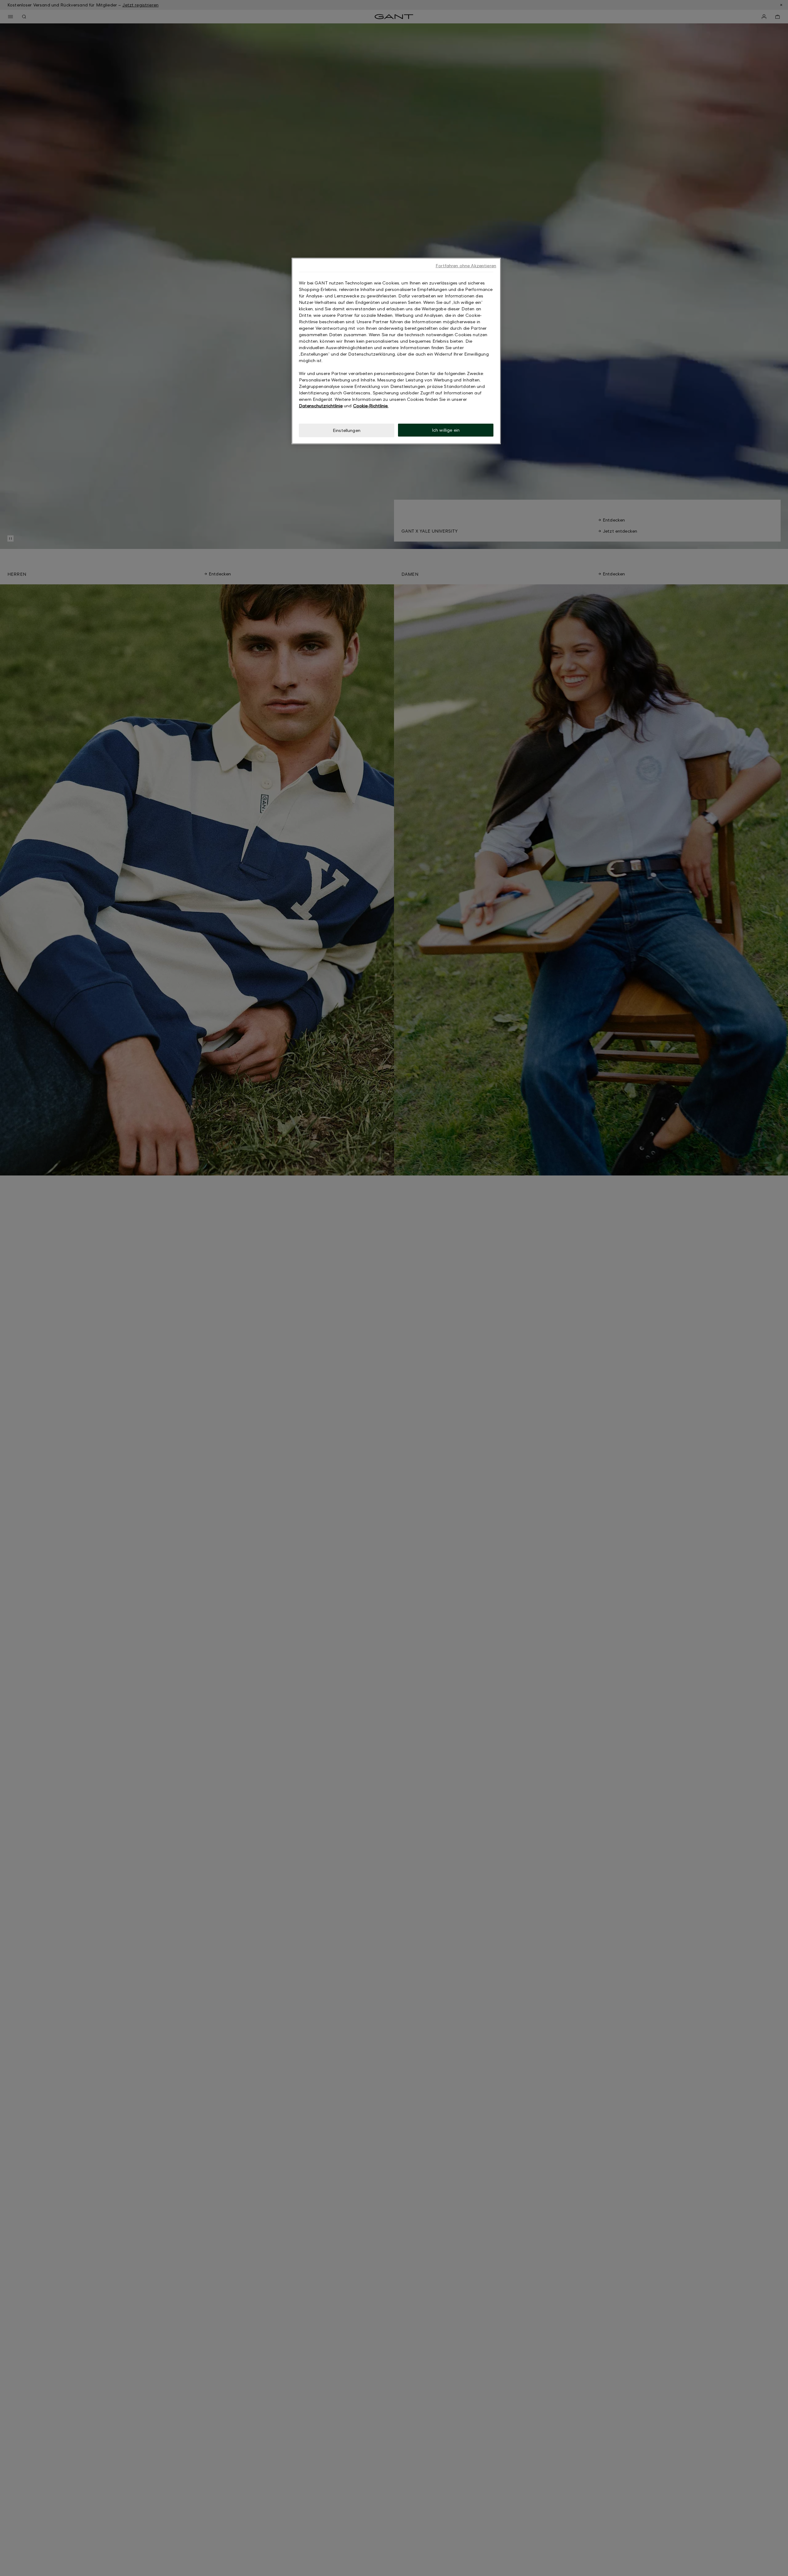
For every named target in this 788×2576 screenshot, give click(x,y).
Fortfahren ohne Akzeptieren (466, 266)
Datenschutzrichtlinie (321, 406)
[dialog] (396, 351)
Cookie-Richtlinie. (371, 406)
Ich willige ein (446, 430)
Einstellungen (347, 430)
